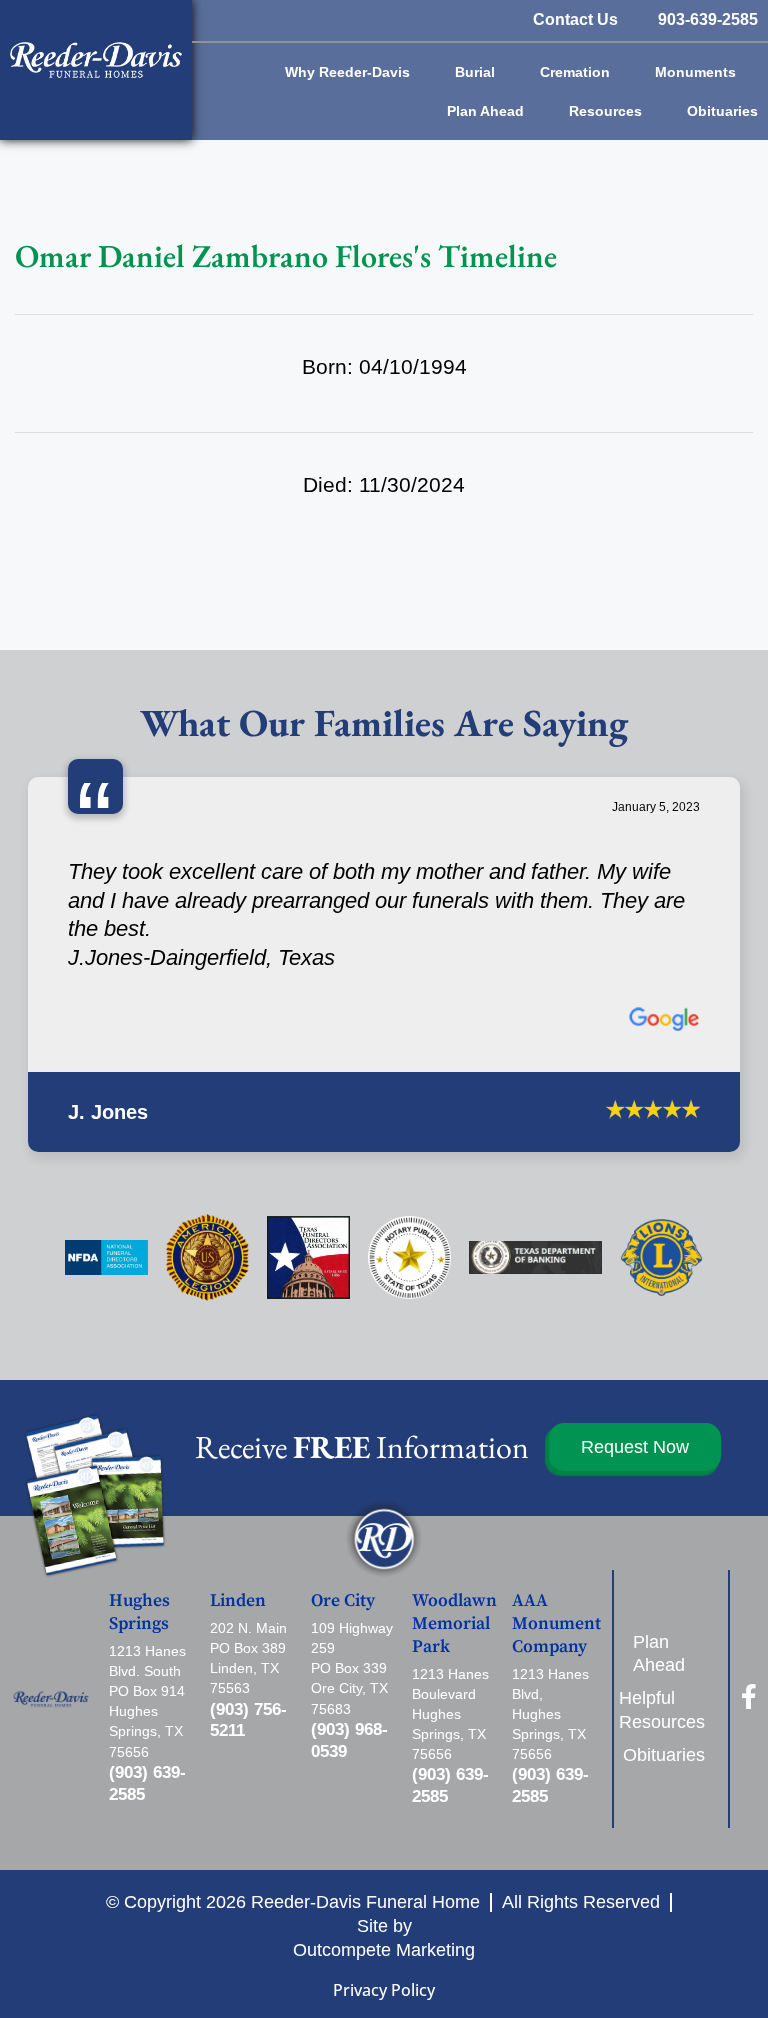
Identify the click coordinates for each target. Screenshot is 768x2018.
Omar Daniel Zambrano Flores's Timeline (286, 256)
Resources (605, 111)
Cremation (575, 72)
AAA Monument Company (556, 1518)
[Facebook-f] (748, 1589)
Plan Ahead (485, 111)
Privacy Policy (384, 1883)
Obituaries (722, 111)
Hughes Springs (139, 1506)
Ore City (343, 1495)
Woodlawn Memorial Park (454, 1518)
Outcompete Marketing (384, 1843)
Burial (475, 72)
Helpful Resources (668, 1603)
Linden (238, 1495)
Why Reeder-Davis (347, 72)
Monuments (695, 72)
